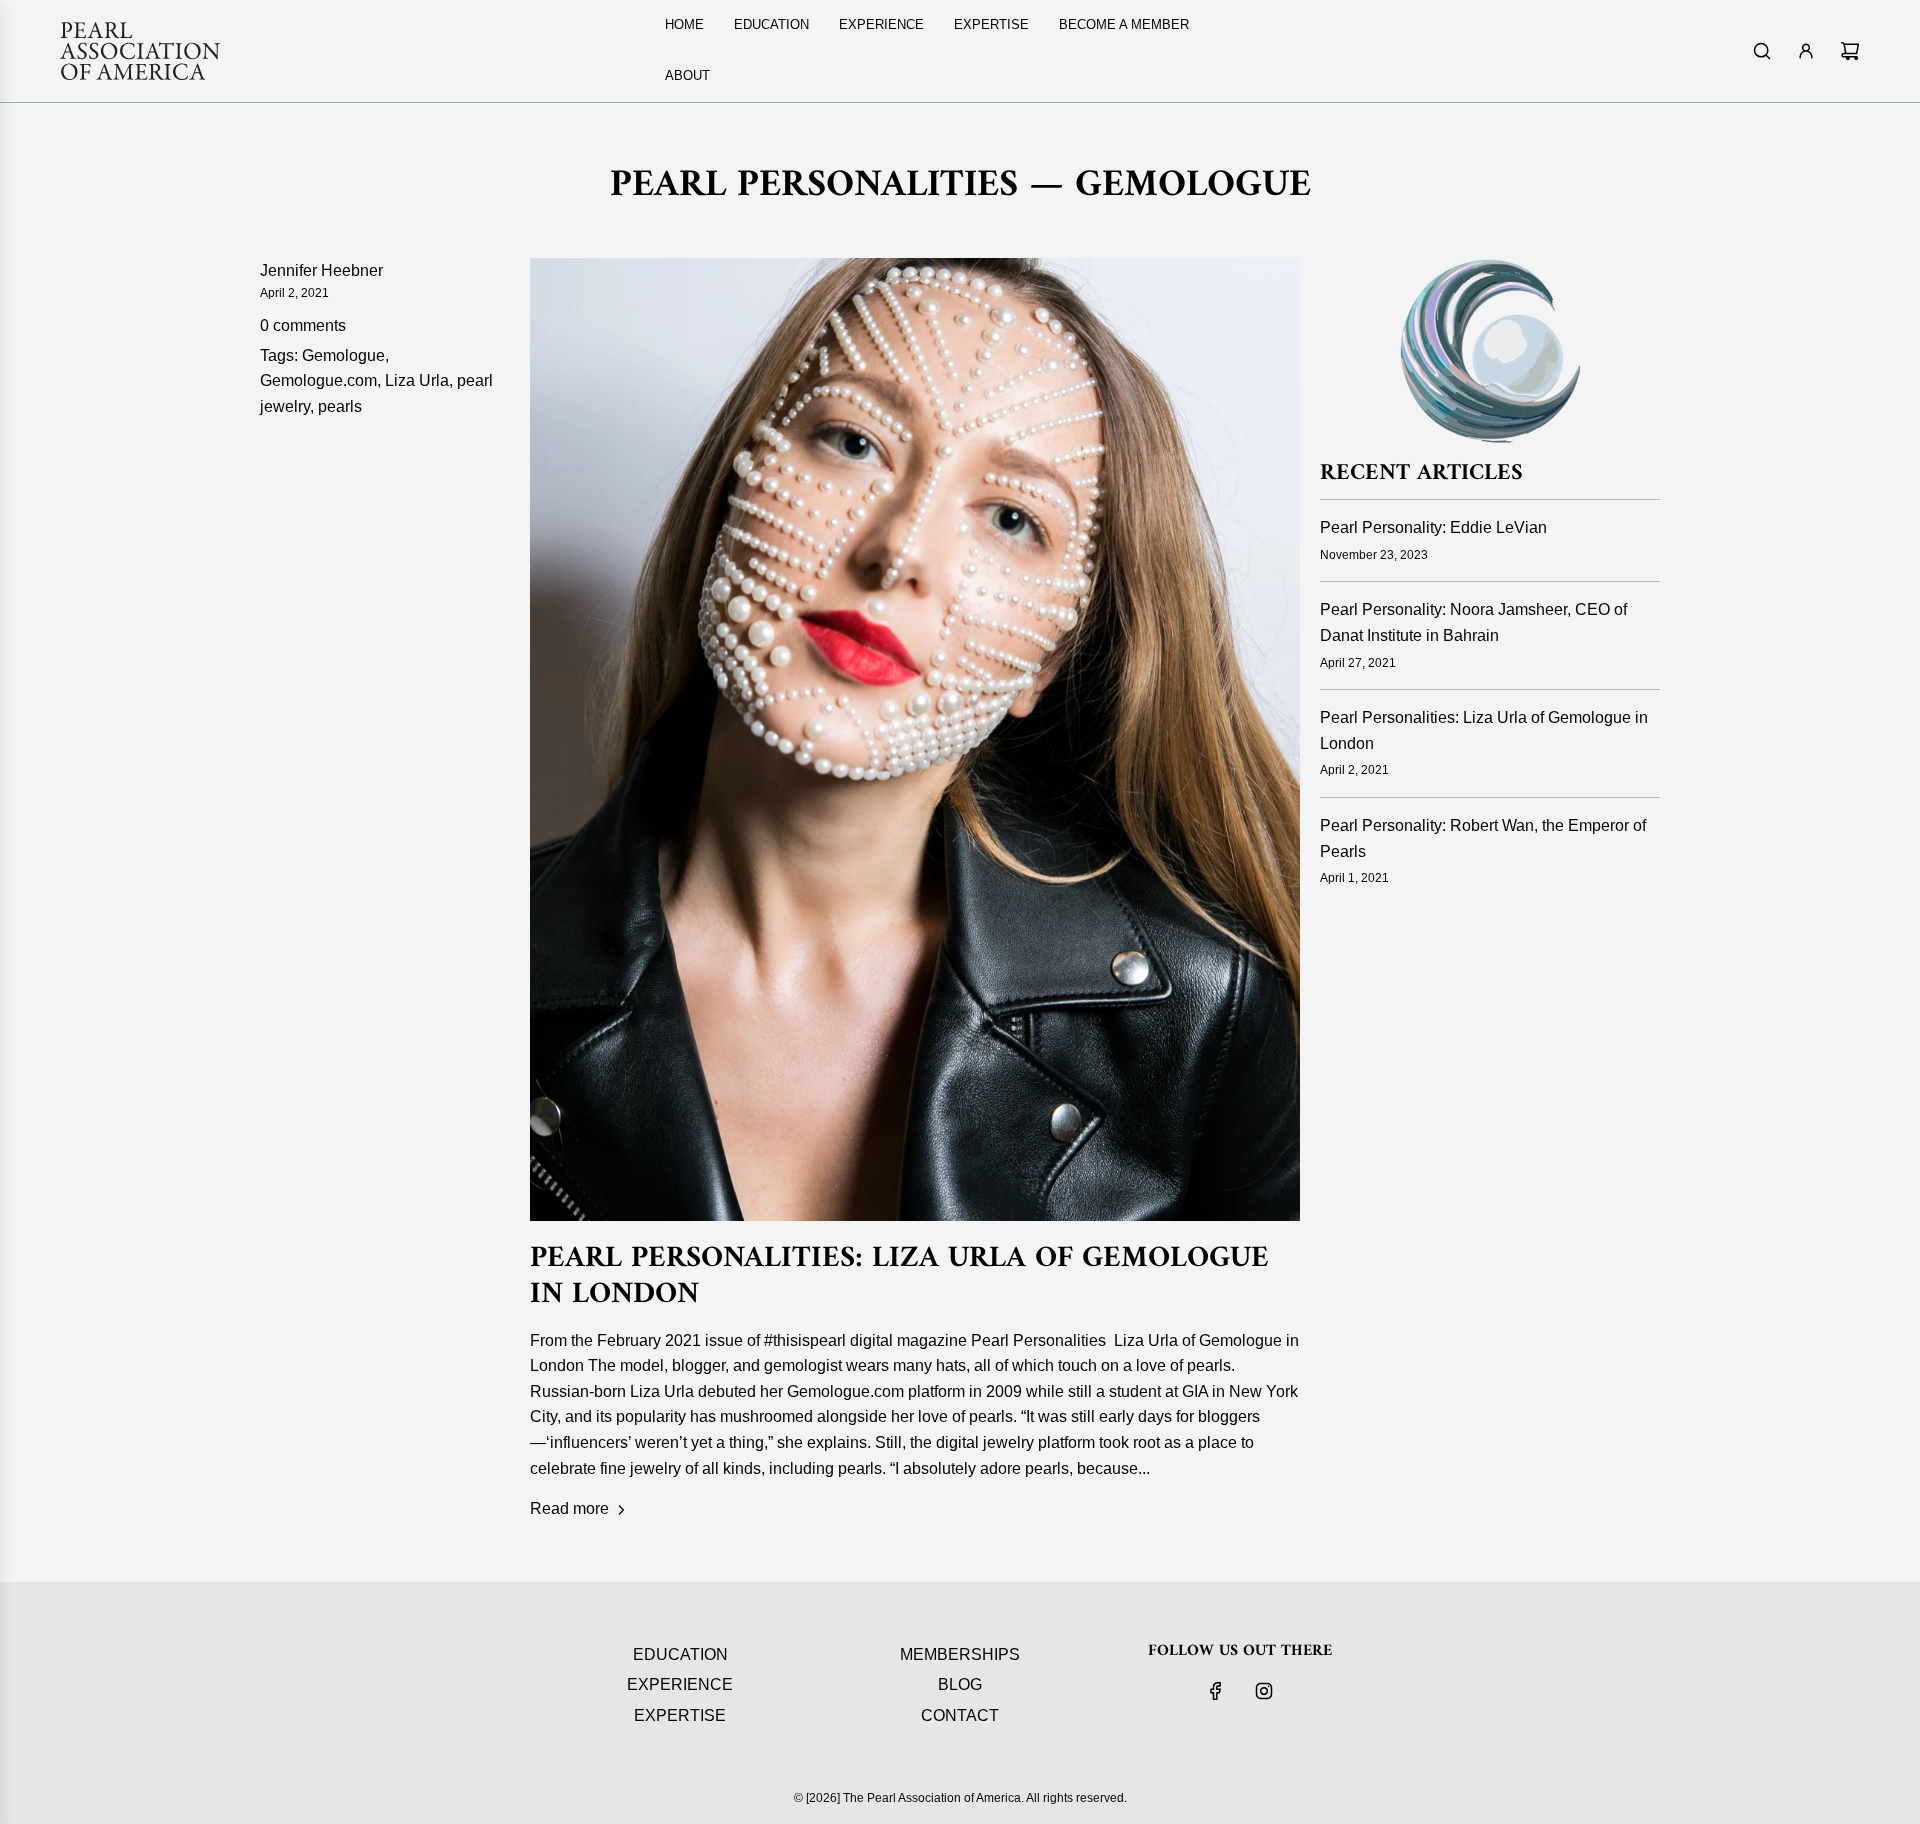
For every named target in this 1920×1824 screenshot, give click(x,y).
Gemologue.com (318, 380)
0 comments (303, 325)
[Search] (1762, 51)
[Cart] (1850, 51)
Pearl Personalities (814, 185)
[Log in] (1806, 51)
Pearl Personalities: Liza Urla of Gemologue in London (899, 1276)
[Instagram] (1264, 1691)
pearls (340, 406)
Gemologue (343, 355)
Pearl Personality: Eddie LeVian (1433, 527)
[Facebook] (1216, 1691)
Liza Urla (417, 380)
